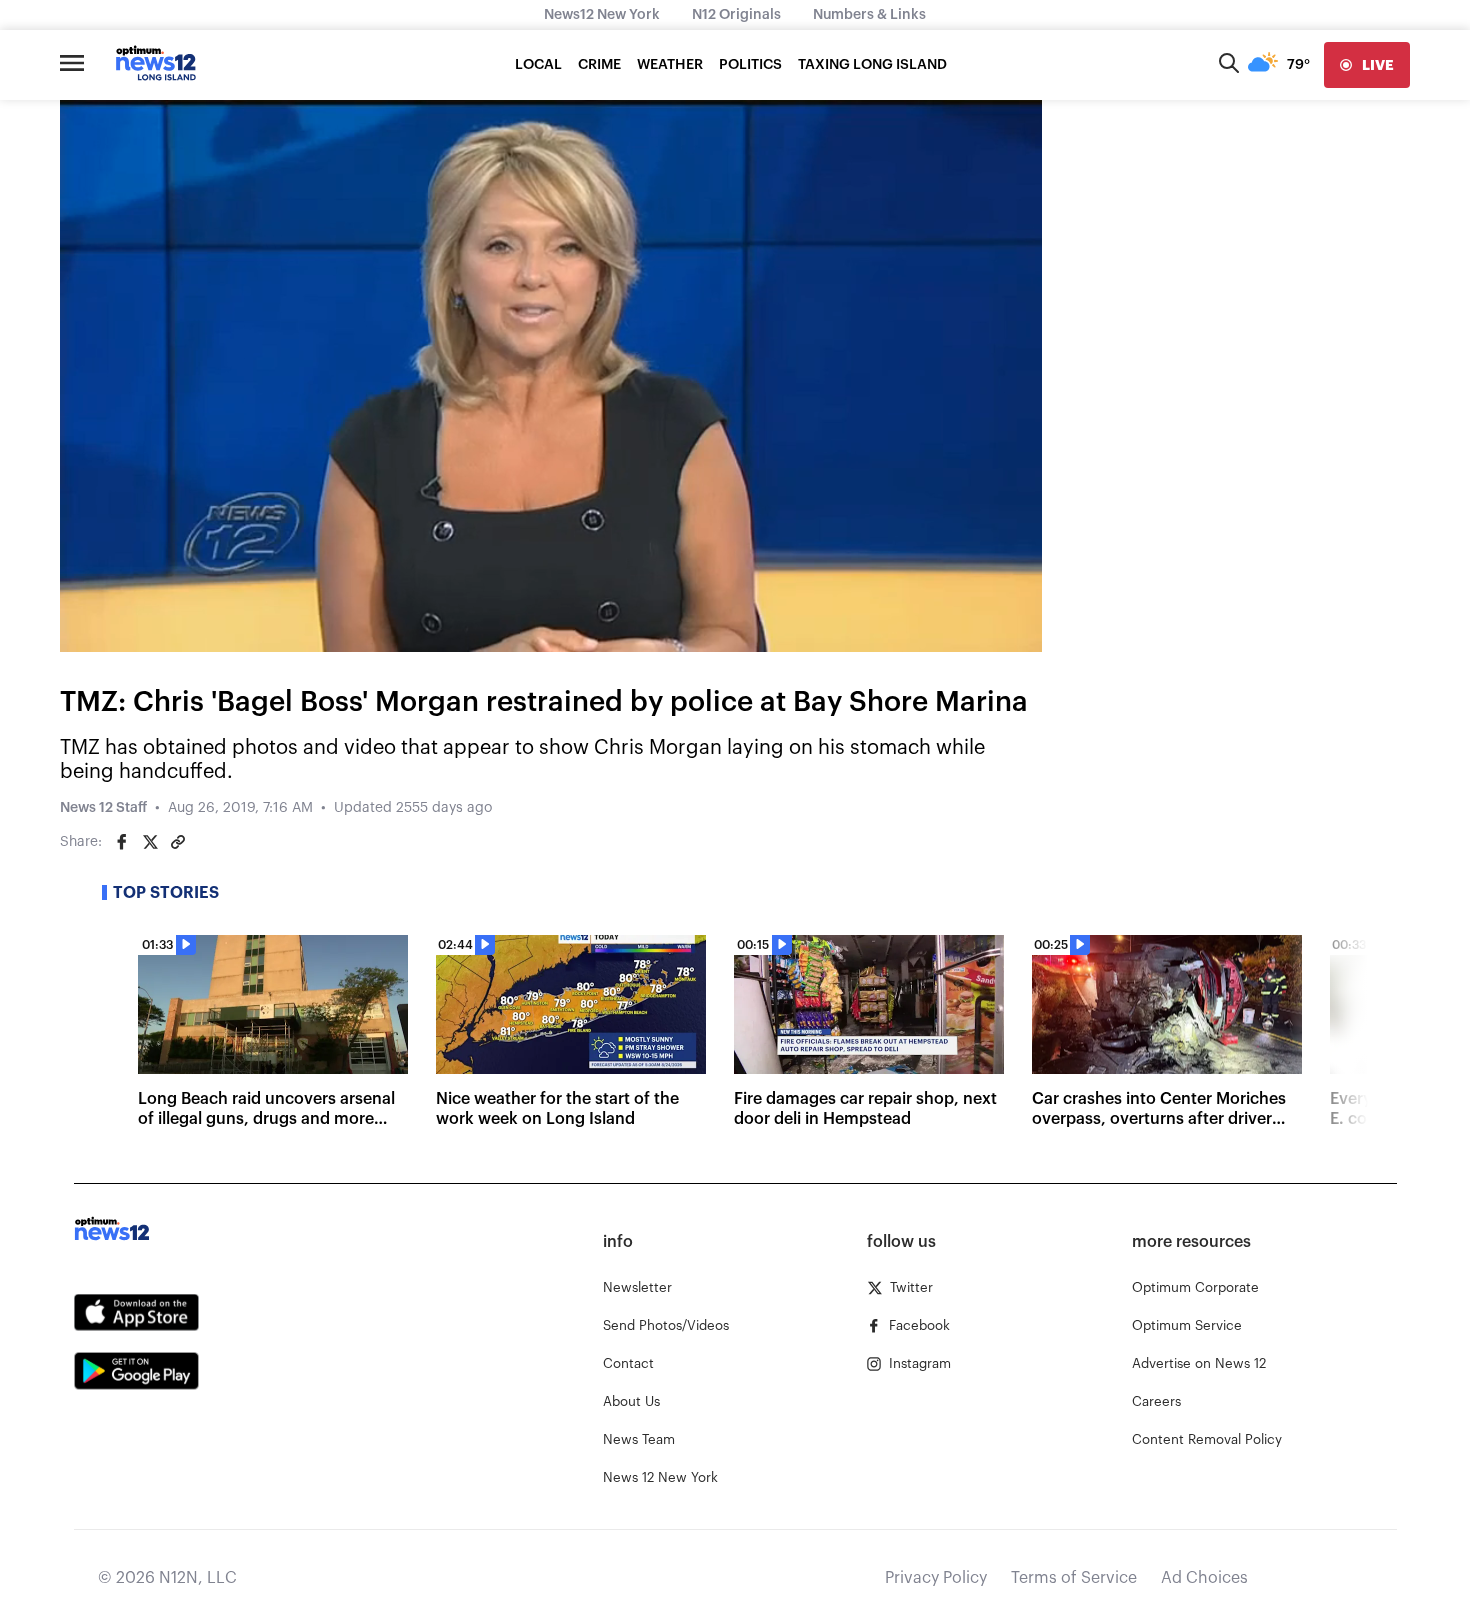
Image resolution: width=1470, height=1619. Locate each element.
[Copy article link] (178, 842)
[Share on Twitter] (150, 842)
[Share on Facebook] (122, 842)
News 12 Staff (103, 808)
